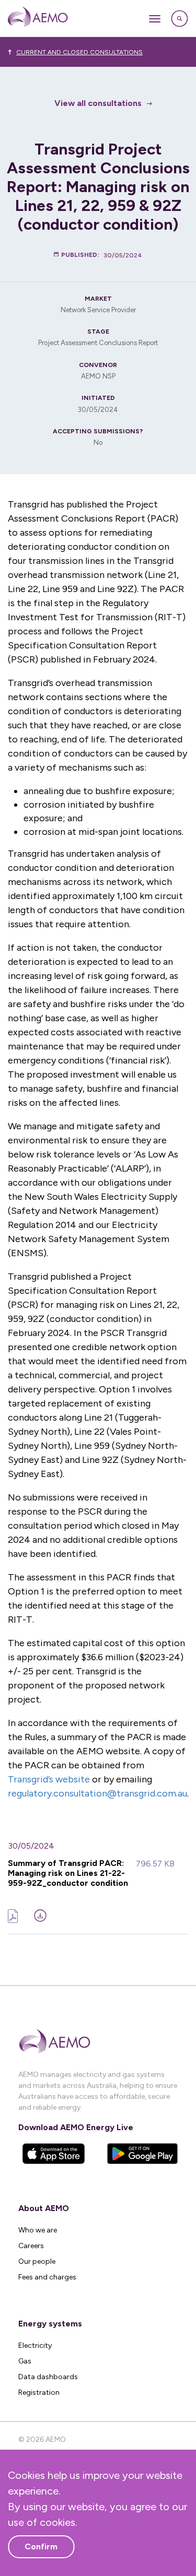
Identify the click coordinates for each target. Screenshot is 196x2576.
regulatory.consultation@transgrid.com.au (97, 1793)
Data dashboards (48, 2377)
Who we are (38, 2230)
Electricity (35, 2345)
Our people (37, 2261)
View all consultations (98, 103)
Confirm (41, 2547)
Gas (25, 2361)
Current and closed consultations (79, 52)
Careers (31, 2246)
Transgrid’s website (49, 1779)
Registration (39, 2392)
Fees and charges (47, 2277)
